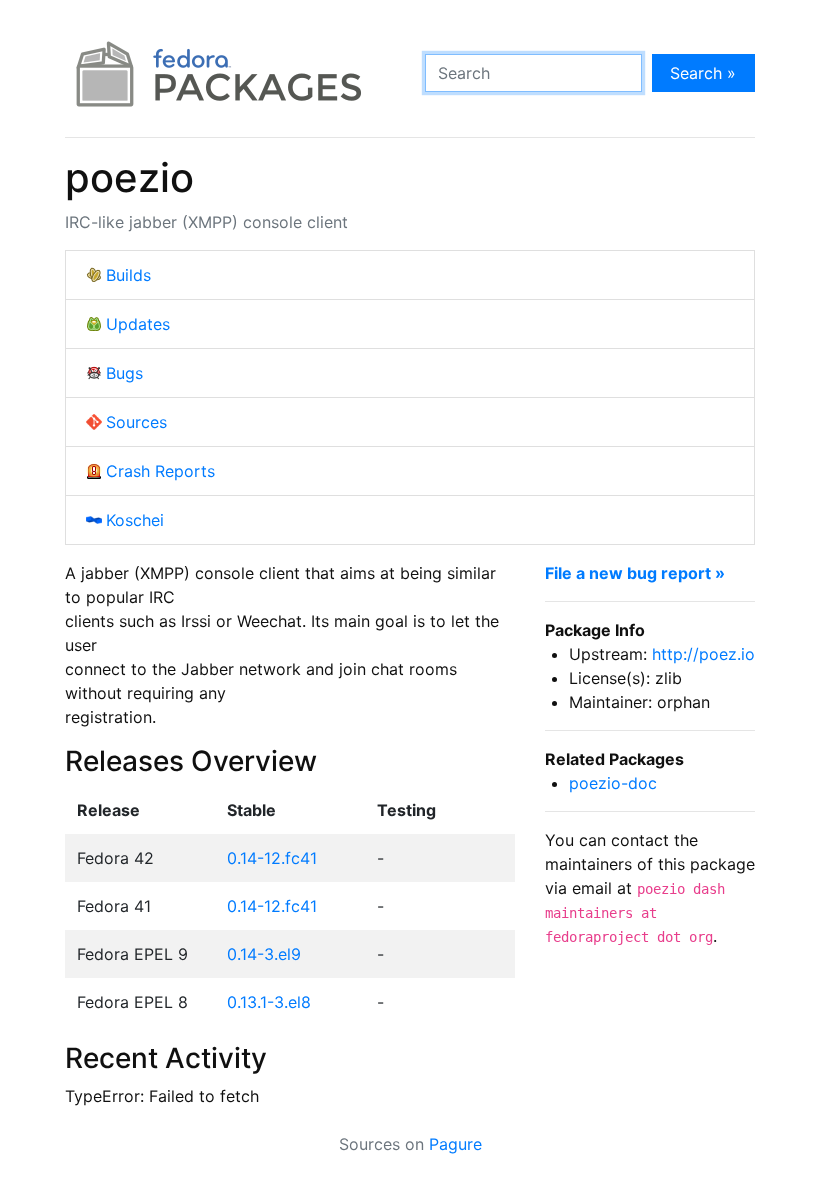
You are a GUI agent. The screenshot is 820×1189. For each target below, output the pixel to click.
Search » (703, 73)
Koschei (135, 520)
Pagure (455, 1144)
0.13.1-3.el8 (269, 1002)
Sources (136, 422)
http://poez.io (703, 654)
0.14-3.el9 (264, 954)
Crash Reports (160, 471)
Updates (138, 324)
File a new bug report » (635, 573)
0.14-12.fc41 (272, 858)
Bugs (124, 373)
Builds (128, 275)
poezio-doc (613, 783)
